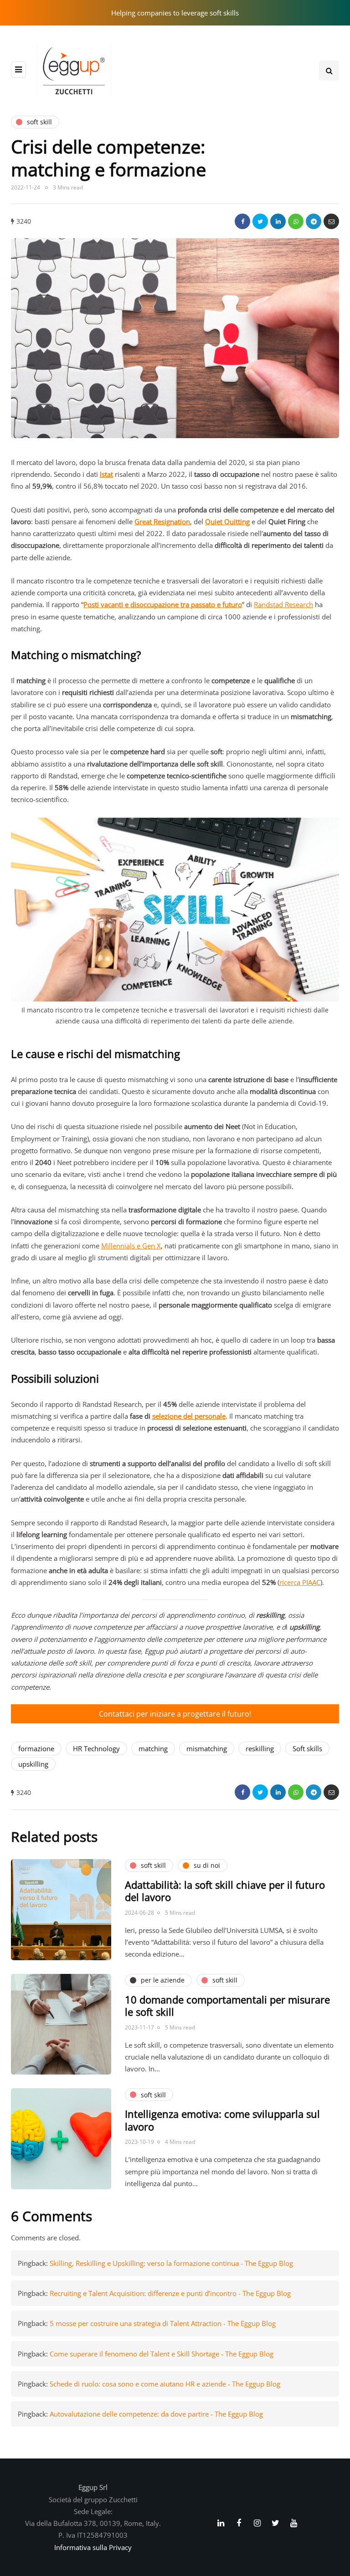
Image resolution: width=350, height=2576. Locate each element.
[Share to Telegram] (314, 221)
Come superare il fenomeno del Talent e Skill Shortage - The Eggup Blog (162, 2354)
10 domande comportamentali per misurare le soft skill (227, 2006)
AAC (314, 1582)
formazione (36, 1748)
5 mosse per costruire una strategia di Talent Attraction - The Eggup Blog (163, 2323)
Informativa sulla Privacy (93, 2547)
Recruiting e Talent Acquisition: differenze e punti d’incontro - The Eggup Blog (170, 2293)
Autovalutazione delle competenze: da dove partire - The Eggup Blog (156, 2414)
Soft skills (307, 1748)
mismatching (207, 1748)
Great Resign (154, 521)
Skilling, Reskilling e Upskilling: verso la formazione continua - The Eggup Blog (171, 2263)
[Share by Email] (331, 221)
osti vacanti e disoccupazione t (135, 604)
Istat (106, 474)
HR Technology (96, 1748)
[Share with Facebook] (242, 221)
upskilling (33, 1764)
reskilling (260, 1748)
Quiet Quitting (227, 521)
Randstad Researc (281, 604)
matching (153, 1748)
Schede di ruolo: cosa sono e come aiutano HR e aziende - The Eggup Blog (165, 2384)
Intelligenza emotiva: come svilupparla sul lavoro (222, 2120)
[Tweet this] (260, 221)
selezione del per (179, 1416)
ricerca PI (294, 1582)
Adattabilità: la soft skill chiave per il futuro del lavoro (225, 1891)
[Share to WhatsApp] (296, 221)
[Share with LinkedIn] (278, 221)
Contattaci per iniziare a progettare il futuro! (175, 1714)
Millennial (116, 1246)
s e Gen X (146, 1246)
